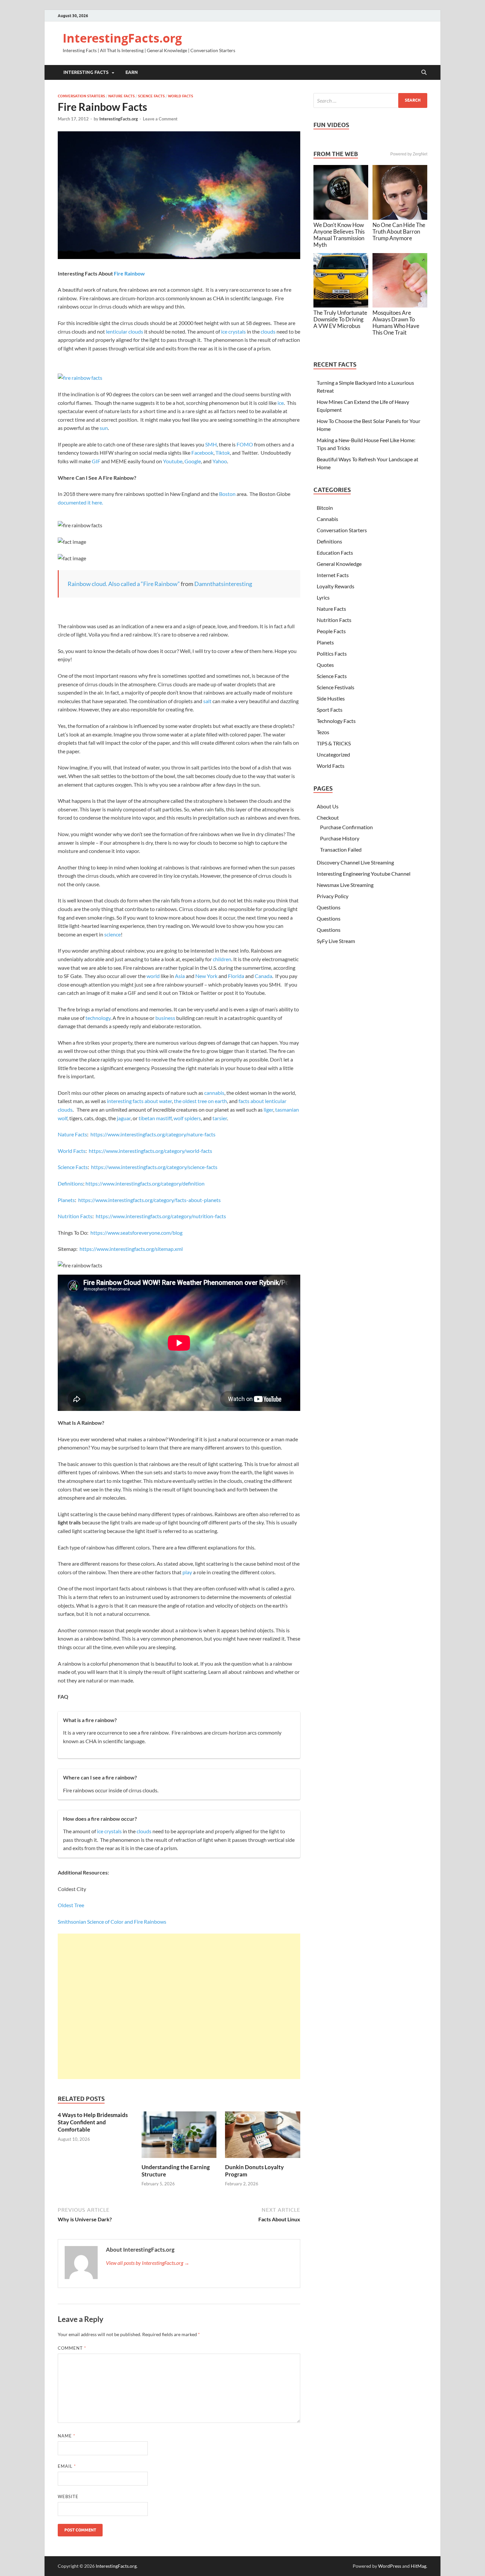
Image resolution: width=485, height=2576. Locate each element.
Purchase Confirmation (346, 827)
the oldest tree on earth (200, 1101)
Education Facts (335, 553)
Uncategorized (333, 754)
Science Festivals (336, 687)
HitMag (419, 2566)
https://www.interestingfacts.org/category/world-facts (150, 1151)
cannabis (214, 1093)
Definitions (70, 1183)
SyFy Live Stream (336, 941)
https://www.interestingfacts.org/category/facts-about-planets (149, 1200)
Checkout (328, 817)
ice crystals (233, 331)
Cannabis (327, 519)
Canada (263, 976)
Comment (72, 2348)
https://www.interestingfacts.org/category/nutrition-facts (161, 1216)
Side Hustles (331, 698)
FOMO (245, 444)
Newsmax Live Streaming (345, 885)
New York (206, 976)
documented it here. (80, 502)
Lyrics (323, 597)
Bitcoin (325, 508)
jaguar (123, 1118)
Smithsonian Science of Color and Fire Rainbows (112, 1922)
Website (68, 2496)
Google (193, 461)
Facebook (202, 453)
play (187, 1572)
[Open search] (424, 73)
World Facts (180, 96)
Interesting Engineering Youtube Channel (364, 874)
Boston (227, 494)
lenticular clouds (125, 331)
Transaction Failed (341, 849)
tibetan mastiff (155, 1118)
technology (98, 1018)
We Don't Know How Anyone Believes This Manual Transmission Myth (339, 235)
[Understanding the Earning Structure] (179, 2137)
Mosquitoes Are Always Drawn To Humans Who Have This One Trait (396, 323)
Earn (132, 72)
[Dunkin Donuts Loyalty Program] (263, 2137)
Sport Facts (330, 710)
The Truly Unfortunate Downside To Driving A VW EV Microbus (340, 319)
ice (281, 403)
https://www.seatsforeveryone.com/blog (136, 1233)
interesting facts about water (139, 1101)
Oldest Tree (71, 1905)
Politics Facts (332, 653)
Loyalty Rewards (336, 586)
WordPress (390, 2566)
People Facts (331, 631)
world (153, 976)
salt (207, 701)
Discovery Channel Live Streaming (355, 862)
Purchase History (340, 838)
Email (67, 2466)
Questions (329, 907)
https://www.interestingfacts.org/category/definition (145, 1183)
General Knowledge (339, 564)
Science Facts (151, 96)
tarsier (219, 1118)
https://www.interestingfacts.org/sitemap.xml (131, 1249)
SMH (211, 444)
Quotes (325, 665)
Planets (66, 1200)
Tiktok (223, 453)
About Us (328, 806)
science (113, 934)
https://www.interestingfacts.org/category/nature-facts (153, 1134)
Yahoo (220, 461)
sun (104, 428)
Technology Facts (336, 721)
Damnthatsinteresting (223, 584)
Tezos (323, 732)
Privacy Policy (333, 896)
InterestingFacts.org (122, 38)
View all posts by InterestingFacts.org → (148, 2263)
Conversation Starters (81, 96)
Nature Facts (121, 96)
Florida (236, 976)
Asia (180, 976)
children (222, 959)
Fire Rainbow (129, 273)
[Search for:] (370, 100)
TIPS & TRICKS (334, 743)
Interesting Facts (86, 72)
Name (66, 2436)
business (165, 1018)
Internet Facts (333, 575)
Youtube (173, 461)
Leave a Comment (160, 119)
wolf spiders (187, 1118)
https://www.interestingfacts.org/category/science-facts (154, 1167)
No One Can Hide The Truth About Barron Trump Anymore (399, 231)
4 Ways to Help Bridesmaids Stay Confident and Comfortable (93, 2122)
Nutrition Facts (75, 1216)
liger (268, 1109)
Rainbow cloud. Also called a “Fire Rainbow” (124, 584)
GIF (96, 461)
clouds (268, 331)
